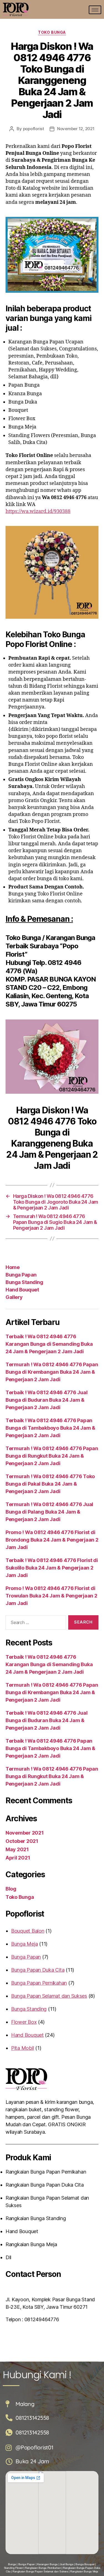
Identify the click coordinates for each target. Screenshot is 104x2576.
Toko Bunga (52, 32)
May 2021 (17, 1849)
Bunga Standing (24, 1282)
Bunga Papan (21, 1275)
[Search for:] (35, 1624)
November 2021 (25, 1833)
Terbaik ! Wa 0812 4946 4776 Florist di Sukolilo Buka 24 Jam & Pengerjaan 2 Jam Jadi (52, 1568)
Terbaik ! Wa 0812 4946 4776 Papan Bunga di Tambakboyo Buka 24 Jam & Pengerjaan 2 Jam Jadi (50, 1428)
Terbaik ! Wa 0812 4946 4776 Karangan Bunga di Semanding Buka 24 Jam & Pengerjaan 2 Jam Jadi (49, 1344)
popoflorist (34, 129)
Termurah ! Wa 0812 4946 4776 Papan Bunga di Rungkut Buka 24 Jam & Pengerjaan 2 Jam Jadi (52, 1456)
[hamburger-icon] (95, 10)
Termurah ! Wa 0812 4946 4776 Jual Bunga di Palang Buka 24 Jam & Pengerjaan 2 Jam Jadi (49, 1512)
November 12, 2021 (76, 129)
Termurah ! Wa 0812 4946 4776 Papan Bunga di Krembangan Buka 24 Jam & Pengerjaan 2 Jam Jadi (52, 1372)
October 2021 (22, 1841)
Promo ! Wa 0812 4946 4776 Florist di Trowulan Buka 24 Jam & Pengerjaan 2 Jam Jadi (51, 1596)
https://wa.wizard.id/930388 (38, 511)
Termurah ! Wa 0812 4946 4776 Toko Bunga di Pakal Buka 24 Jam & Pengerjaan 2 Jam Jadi (50, 1484)
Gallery (14, 1297)
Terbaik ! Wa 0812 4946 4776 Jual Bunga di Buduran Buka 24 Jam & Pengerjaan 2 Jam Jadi (46, 1400)
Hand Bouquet (22, 1290)
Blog (11, 1889)
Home (12, 1267)
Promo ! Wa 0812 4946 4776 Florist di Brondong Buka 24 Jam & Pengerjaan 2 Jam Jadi (52, 1540)
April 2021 (18, 1858)
